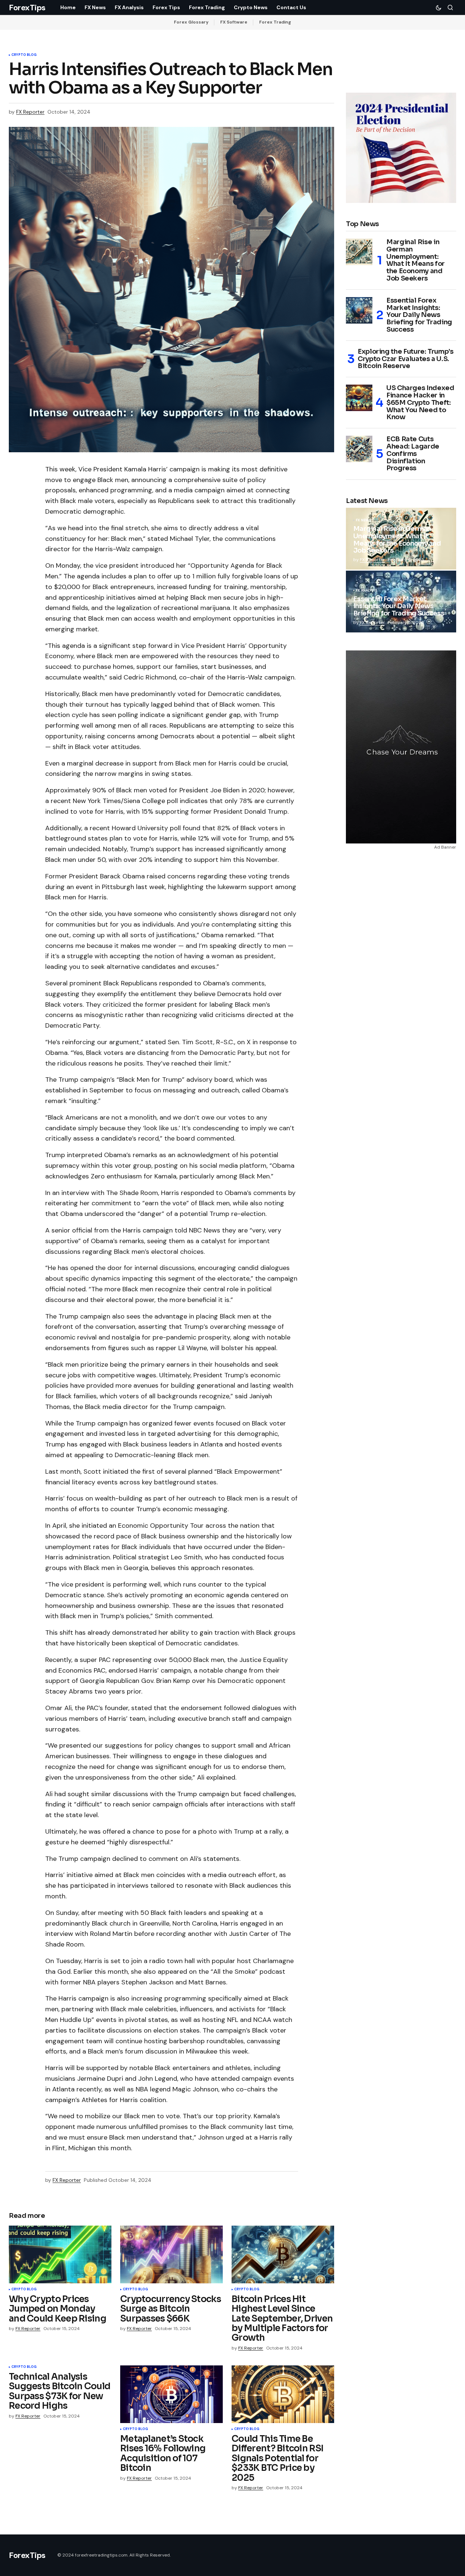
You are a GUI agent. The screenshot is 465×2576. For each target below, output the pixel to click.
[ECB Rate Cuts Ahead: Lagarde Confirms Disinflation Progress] (359, 449)
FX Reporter (372, 560)
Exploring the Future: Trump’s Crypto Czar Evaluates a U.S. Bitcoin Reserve (406, 359)
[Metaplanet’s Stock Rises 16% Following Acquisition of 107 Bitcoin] (171, 2394)
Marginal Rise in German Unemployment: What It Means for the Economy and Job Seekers (416, 261)
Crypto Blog (24, 55)
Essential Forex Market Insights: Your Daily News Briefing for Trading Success (419, 315)
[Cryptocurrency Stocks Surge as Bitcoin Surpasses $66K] (171, 2254)
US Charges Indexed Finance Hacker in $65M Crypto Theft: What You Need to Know (420, 403)
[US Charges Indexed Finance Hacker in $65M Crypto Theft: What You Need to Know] (359, 398)
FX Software (234, 22)
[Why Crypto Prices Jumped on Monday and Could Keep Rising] (60, 2254)
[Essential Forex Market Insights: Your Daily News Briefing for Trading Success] (359, 310)
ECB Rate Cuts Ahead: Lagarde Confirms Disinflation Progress (413, 454)
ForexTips (27, 8)
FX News (363, 521)
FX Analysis (366, 591)
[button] (439, 7)
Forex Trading (275, 22)
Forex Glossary (191, 22)
